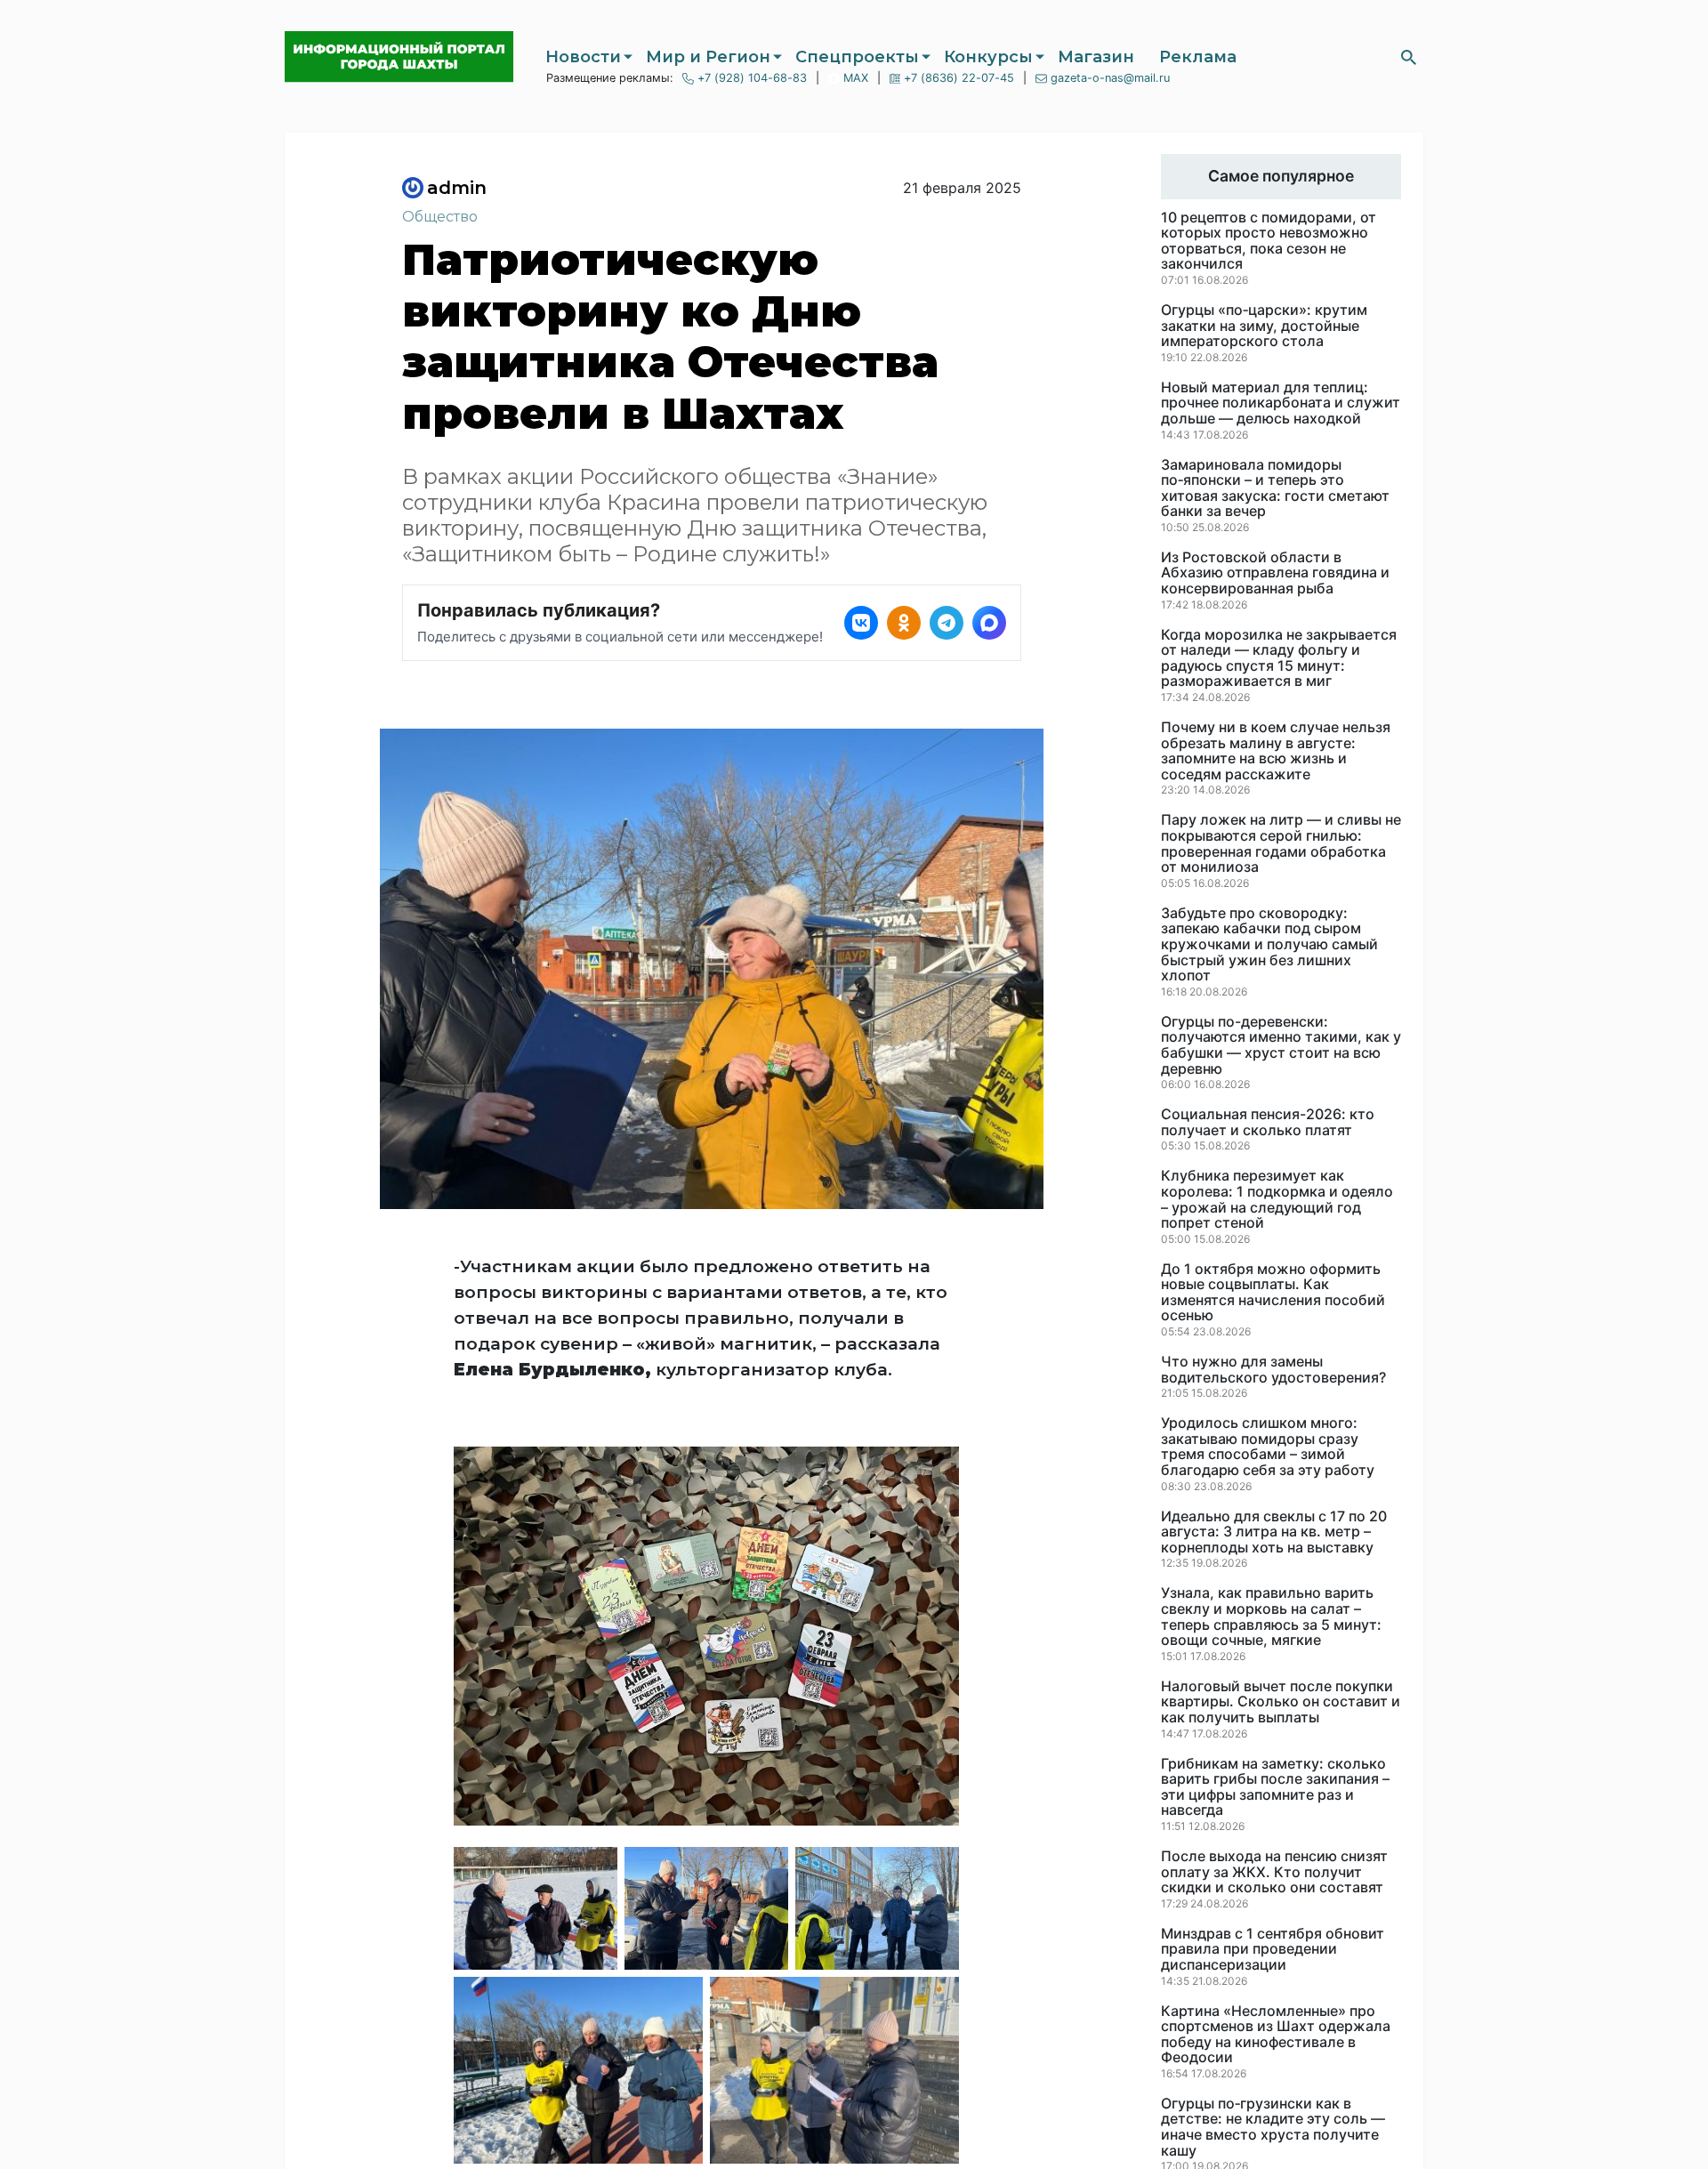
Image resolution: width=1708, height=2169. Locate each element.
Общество (440, 217)
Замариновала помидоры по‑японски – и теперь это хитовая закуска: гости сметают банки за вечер (1275, 488)
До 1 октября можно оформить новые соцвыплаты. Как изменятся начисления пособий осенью (1273, 1293)
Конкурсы (988, 57)
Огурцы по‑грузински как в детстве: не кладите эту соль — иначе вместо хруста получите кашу (1273, 2127)
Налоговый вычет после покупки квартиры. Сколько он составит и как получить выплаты (1281, 1702)
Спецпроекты (857, 57)
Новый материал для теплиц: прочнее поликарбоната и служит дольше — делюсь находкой (1281, 403)
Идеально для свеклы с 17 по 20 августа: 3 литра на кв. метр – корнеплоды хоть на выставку (1274, 1532)
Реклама (1198, 57)
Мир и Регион (708, 57)
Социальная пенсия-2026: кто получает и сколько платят (1268, 1122)
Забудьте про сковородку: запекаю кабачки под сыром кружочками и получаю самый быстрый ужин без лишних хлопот (1269, 945)
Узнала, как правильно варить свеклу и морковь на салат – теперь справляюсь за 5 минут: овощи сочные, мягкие (1271, 1617)
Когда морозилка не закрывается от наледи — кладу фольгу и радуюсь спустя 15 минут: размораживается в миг (1279, 658)
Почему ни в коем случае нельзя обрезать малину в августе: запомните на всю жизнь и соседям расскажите (1276, 751)
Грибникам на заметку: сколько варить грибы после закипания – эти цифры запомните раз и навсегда (1275, 1787)
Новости (583, 57)
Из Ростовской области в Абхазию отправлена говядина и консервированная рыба (1275, 573)
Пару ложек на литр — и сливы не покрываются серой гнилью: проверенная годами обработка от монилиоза (1281, 843)
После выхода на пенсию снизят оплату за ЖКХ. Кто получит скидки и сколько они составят (1274, 1872)
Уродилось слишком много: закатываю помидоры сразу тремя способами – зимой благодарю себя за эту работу (1268, 1447)
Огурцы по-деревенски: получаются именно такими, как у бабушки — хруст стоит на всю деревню (1281, 1045)
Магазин (1096, 57)
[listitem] (861, 623)
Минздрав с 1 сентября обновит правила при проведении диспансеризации (1273, 1950)
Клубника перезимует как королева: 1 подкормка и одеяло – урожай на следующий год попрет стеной (1277, 1199)
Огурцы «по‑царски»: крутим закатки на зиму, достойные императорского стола (1264, 326)
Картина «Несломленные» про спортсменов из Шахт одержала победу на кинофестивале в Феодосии (1276, 2035)
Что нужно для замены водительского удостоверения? (1273, 1370)
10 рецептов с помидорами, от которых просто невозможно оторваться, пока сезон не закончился (1269, 241)
